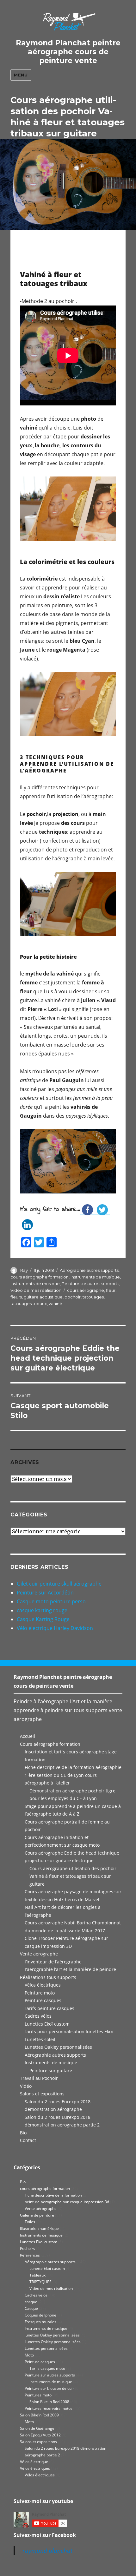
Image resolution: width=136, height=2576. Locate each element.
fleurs (16, 1297)
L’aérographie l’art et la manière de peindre (70, 1969)
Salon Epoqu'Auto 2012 (40, 2435)
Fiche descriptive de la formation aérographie (73, 1767)
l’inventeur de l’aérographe (53, 1962)
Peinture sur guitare (51, 2070)
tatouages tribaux (29, 1304)
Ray (24, 1270)
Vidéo (26, 2086)
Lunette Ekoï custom (47, 2268)
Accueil (28, 1736)
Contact (28, 2140)
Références (30, 2255)
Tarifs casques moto (47, 2368)
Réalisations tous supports (48, 1977)
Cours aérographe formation (50, 1744)
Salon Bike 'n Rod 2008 (49, 2402)
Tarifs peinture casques (49, 2008)
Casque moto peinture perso (51, 1601)
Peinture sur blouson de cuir (49, 2388)
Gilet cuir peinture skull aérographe (59, 1584)
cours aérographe (86, 1290)
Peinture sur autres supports (90, 1284)
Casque (31, 2308)
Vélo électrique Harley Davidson (55, 1628)
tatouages (93, 1297)
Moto (29, 2355)
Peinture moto (40, 1993)
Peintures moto (38, 2395)
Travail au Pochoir (39, 2078)
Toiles (30, 2222)
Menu (21, 75)
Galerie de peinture (37, 2215)
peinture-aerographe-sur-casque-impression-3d (67, 2202)
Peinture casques (43, 2000)
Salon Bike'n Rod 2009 (39, 2415)
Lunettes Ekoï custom (47, 2024)
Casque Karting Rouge (43, 1619)
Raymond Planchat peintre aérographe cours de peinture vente (68, 52)
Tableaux (37, 2275)
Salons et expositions (42, 2094)
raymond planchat (47, 2551)
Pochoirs (28, 2248)
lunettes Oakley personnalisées (52, 2335)
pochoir (73, 1297)
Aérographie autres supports (89, 1270)
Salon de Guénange (37, 2428)
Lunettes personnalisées (46, 2348)
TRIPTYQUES (40, 2282)
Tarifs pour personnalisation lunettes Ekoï (69, 2031)
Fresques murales (40, 2322)
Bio (23, 2133)
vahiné (56, 1304)
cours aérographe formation (40, 1277)
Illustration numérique (39, 2228)
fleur (111, 1290)
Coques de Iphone (40, 2315)
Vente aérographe (39, 1954)
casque (31, 2302)
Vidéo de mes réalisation (36, 1290)
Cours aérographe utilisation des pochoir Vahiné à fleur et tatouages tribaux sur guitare (73, 1876)
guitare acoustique (43, 1297)
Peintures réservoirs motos (49, 2408)
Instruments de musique (95, 1277)
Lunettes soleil (40, 2039)
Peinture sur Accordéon (45, 1593)
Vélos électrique (34, 2462)
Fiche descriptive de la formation (53, 2195)
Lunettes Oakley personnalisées (58, 2047)
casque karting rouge (42, 1610)
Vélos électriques (43, 1985)
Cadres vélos (38, 2016)
